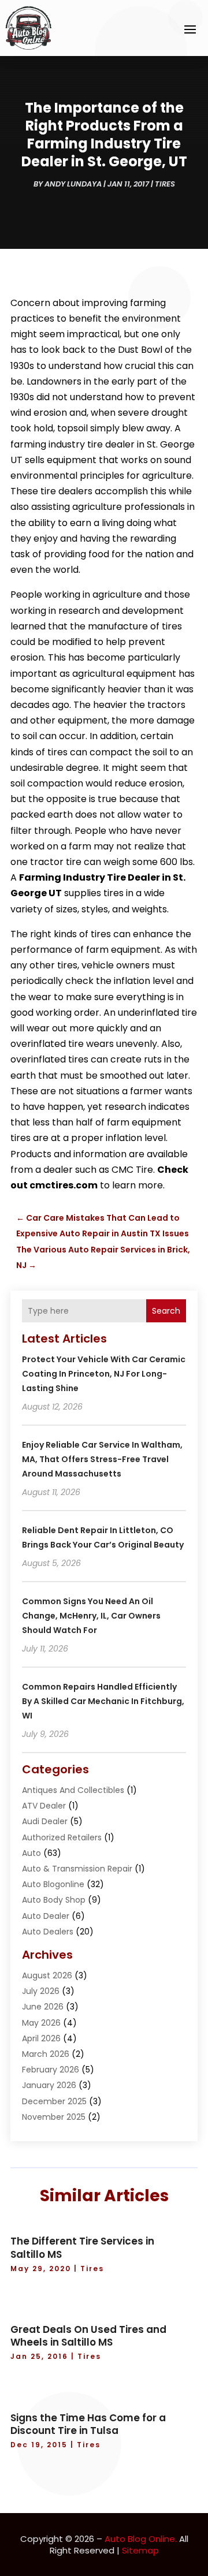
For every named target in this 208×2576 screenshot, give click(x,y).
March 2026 (46, 2054)
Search (166, 1311)
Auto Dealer (46, 1916)
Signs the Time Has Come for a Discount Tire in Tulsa (88, 2424)
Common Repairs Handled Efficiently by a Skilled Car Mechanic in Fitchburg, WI (103, 1701)
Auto (31, 1853)
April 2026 (41, 2038)
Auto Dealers (48, 1932)
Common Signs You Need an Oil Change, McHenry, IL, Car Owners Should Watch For (91, 1616)
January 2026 (49, 2085)
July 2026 (41, 1991)
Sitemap (140, 2550)
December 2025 (54, 2101)
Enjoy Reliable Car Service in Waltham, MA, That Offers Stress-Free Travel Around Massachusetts (102, 1459)
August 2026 (47, 1975)
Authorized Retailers (62, 1837)
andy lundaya (73, 184)
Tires (165, 184)
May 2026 (41, 2023)
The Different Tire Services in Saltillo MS (82, 2247)
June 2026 (43, 2007)
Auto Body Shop (54, 1900)
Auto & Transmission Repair (77, 1869)
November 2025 (54, 2117)
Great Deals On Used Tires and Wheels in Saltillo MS (88, 2336)
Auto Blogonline (53, 1884)
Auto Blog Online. (141, 2539)
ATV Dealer (44, 1806)
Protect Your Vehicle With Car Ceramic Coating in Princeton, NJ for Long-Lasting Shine (104, 1374)
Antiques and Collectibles (73, 1790)
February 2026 (51, 2070)
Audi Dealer (45, 1821)
